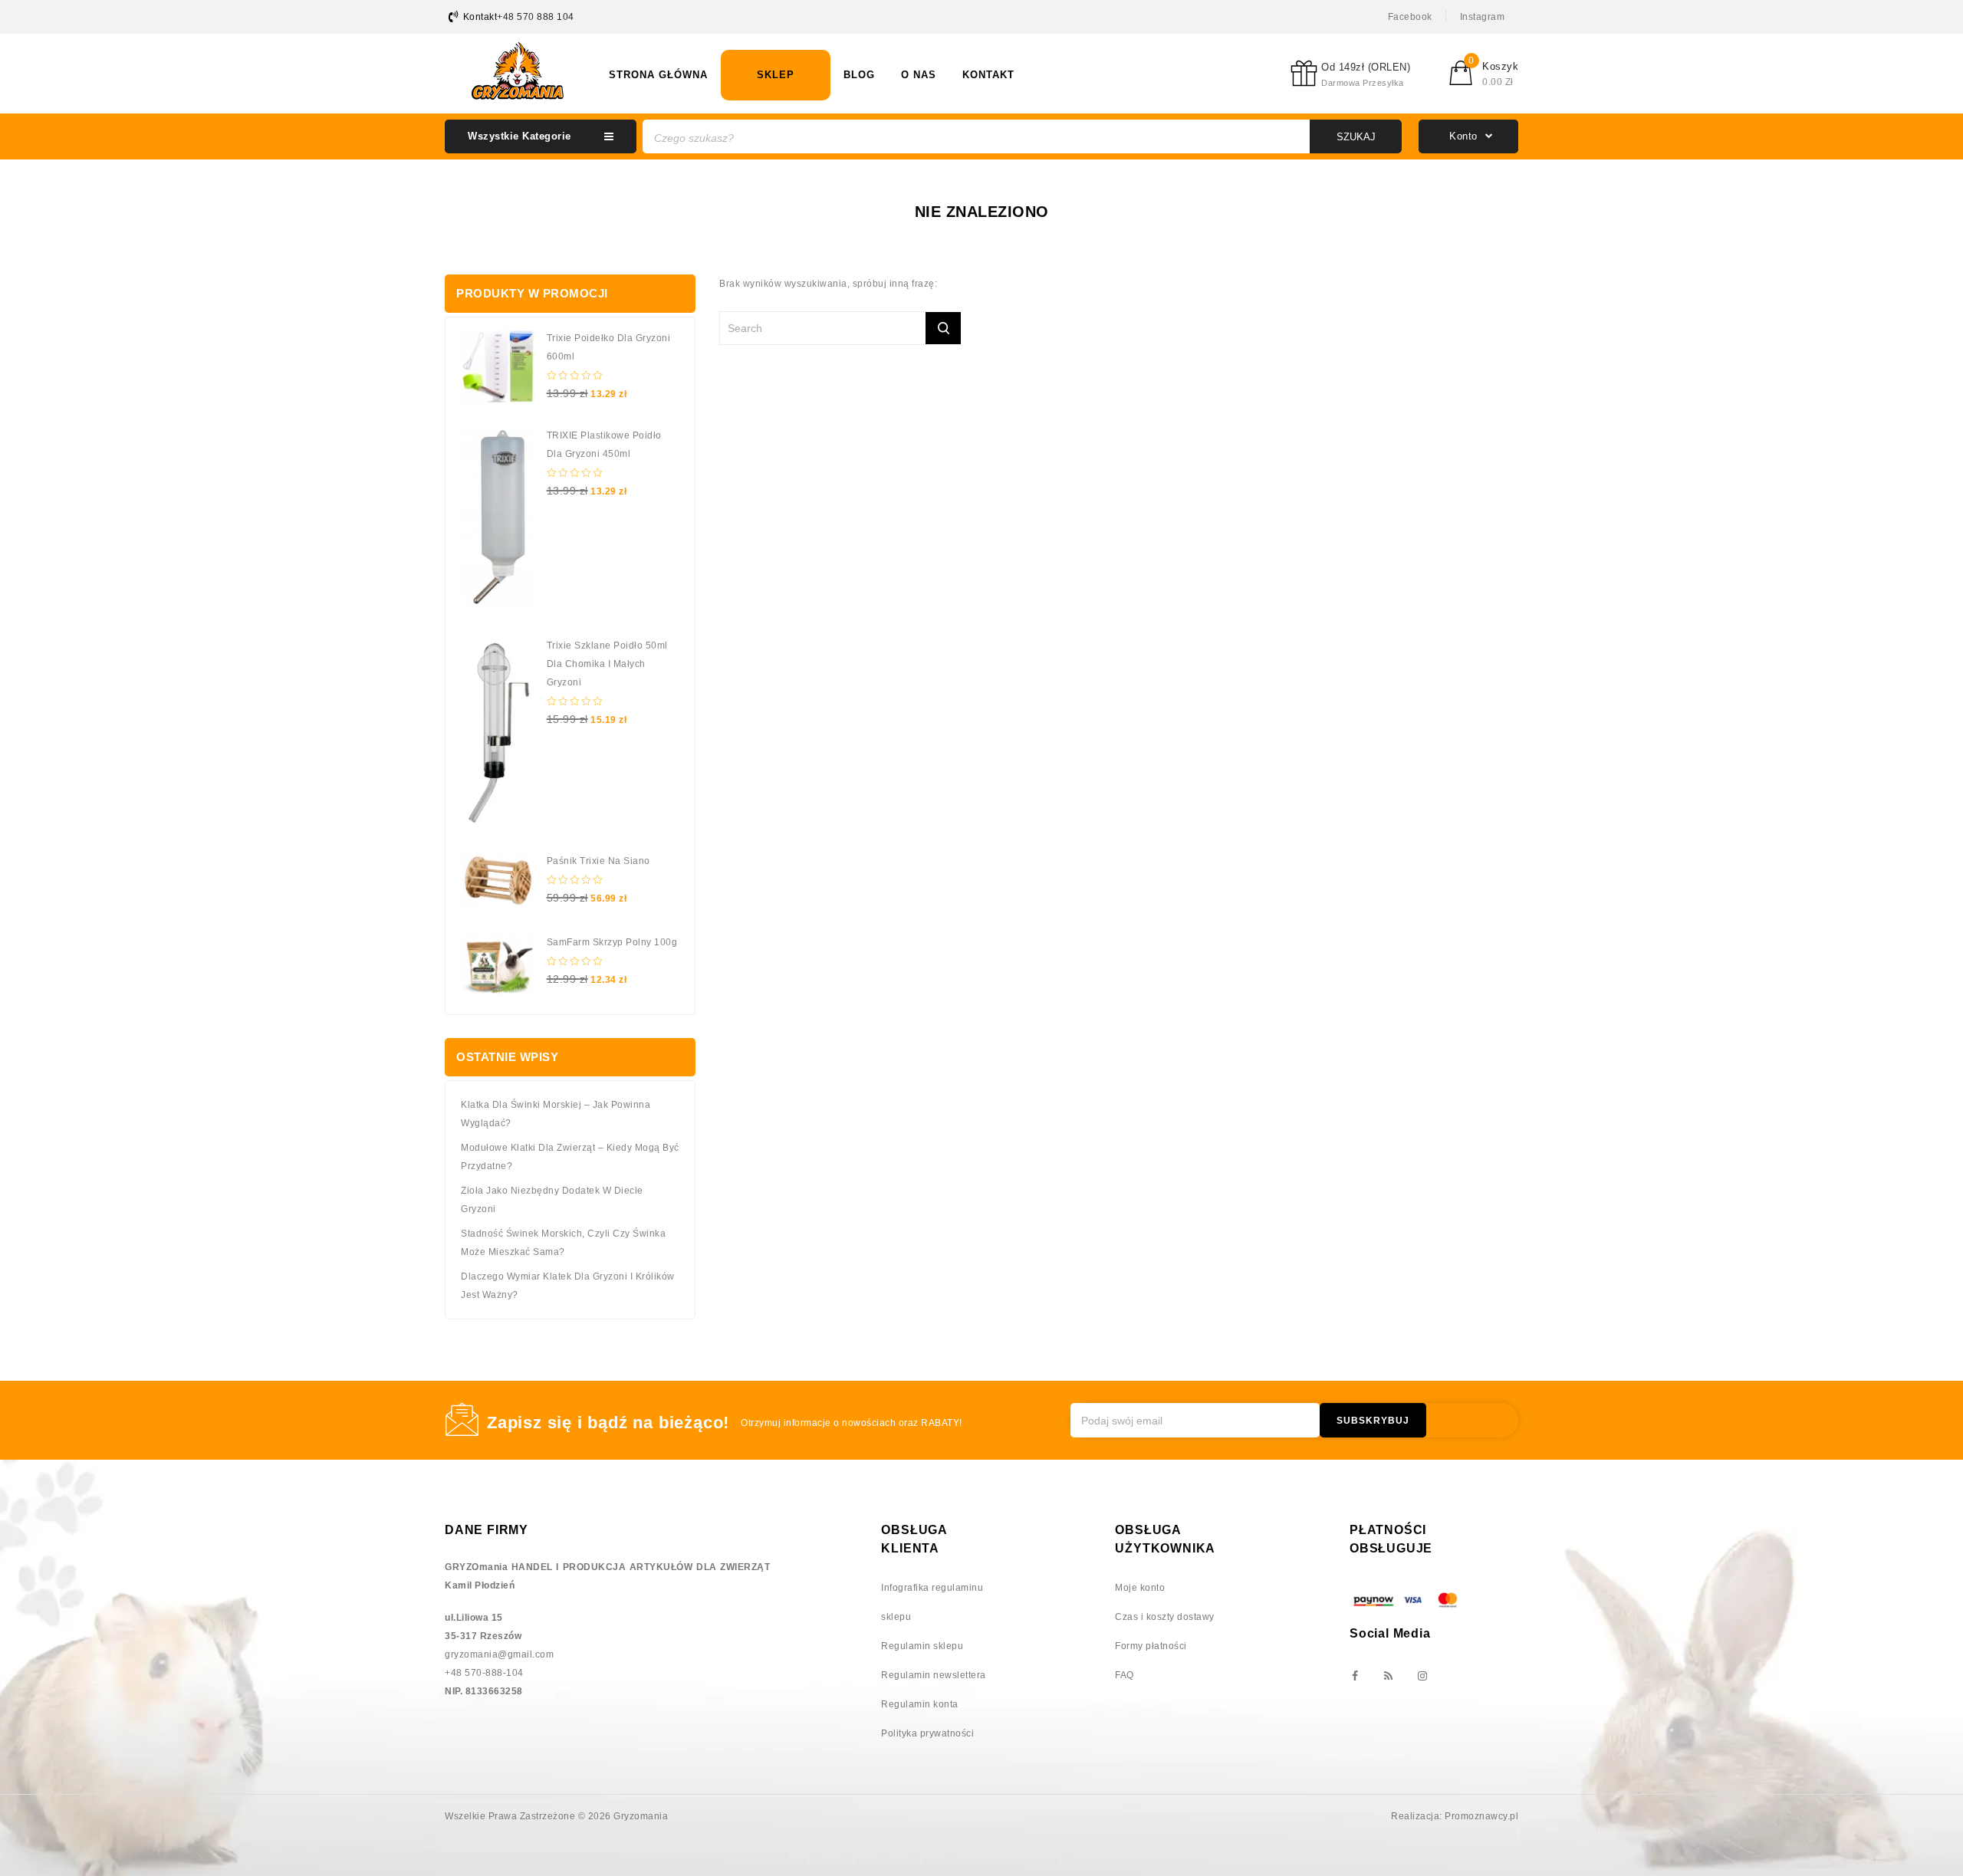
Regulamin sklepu (922, 1646)
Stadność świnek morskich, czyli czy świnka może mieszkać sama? (563, 1243)
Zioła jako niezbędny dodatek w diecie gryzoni (552, 1200)
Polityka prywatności (927, 1733)
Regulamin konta (920, 1704)
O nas (919, 75)
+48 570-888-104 (484, 1673)
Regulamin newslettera (934, 1675)
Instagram (1483, 17)
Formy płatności (1151, 1646)
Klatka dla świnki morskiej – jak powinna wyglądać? (556, 1114)
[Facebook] (1354, 1677)
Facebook (1410, 17)
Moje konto (1140, 1588)
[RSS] (1388, 1677)
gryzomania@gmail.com (499, 1654)
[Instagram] (1422, 1677)
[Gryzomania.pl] (518, 71)
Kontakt (988, 75)
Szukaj (1356, 137)
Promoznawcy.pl (1481, 1816)
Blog (859, 75)
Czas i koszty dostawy (1165, 1617)
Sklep (776, 75)
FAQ (1125, 1675)
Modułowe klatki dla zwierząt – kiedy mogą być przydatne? (570, 1157)
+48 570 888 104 (536, 17)
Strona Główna (658, 75)
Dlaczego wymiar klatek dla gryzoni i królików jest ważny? (568, 1286)
